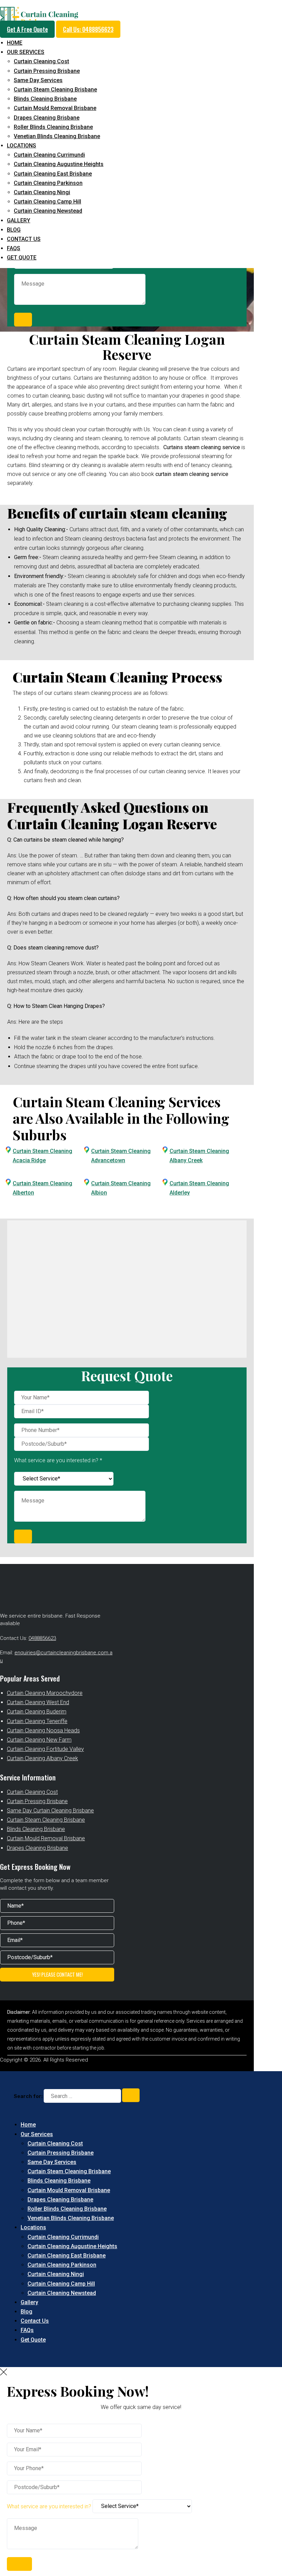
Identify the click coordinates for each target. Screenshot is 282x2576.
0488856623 (42, 1638)
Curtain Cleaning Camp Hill (47, 202)
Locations (21, 146)
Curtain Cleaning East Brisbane (53, 174)
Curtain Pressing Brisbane (47, 71)
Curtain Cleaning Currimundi (49, 155)
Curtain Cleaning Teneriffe (37, 1721)
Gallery (19, 220)
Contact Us (24, 239)
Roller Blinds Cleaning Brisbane (53, 127)
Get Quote (22, 258)
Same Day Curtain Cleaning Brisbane (50, 1811)
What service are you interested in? (50, 2506)
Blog (14, 230)
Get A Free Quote (27, 29)
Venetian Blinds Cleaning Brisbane (57, 136)
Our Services (26, 52)
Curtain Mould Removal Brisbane (55, 108)
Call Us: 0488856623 (88, 29)
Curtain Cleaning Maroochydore (45, 1693)
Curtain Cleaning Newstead (48, 211)
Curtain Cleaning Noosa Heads (43, 1730)
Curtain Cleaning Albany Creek (42, 1758)
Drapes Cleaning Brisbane (47, 118)
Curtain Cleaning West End (38, 1702)
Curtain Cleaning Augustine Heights (59, 164)
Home (15, 43)
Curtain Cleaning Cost (41, 61)
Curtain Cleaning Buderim (37, 1712)
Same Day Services (38, 80)
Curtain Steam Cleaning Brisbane (55, 90)
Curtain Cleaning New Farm (39, 1740)
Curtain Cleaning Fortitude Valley (45, 1749)
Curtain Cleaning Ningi (42, 192)
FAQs (14, 248)
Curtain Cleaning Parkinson (48, 183)
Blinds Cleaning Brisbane (45, 99)
